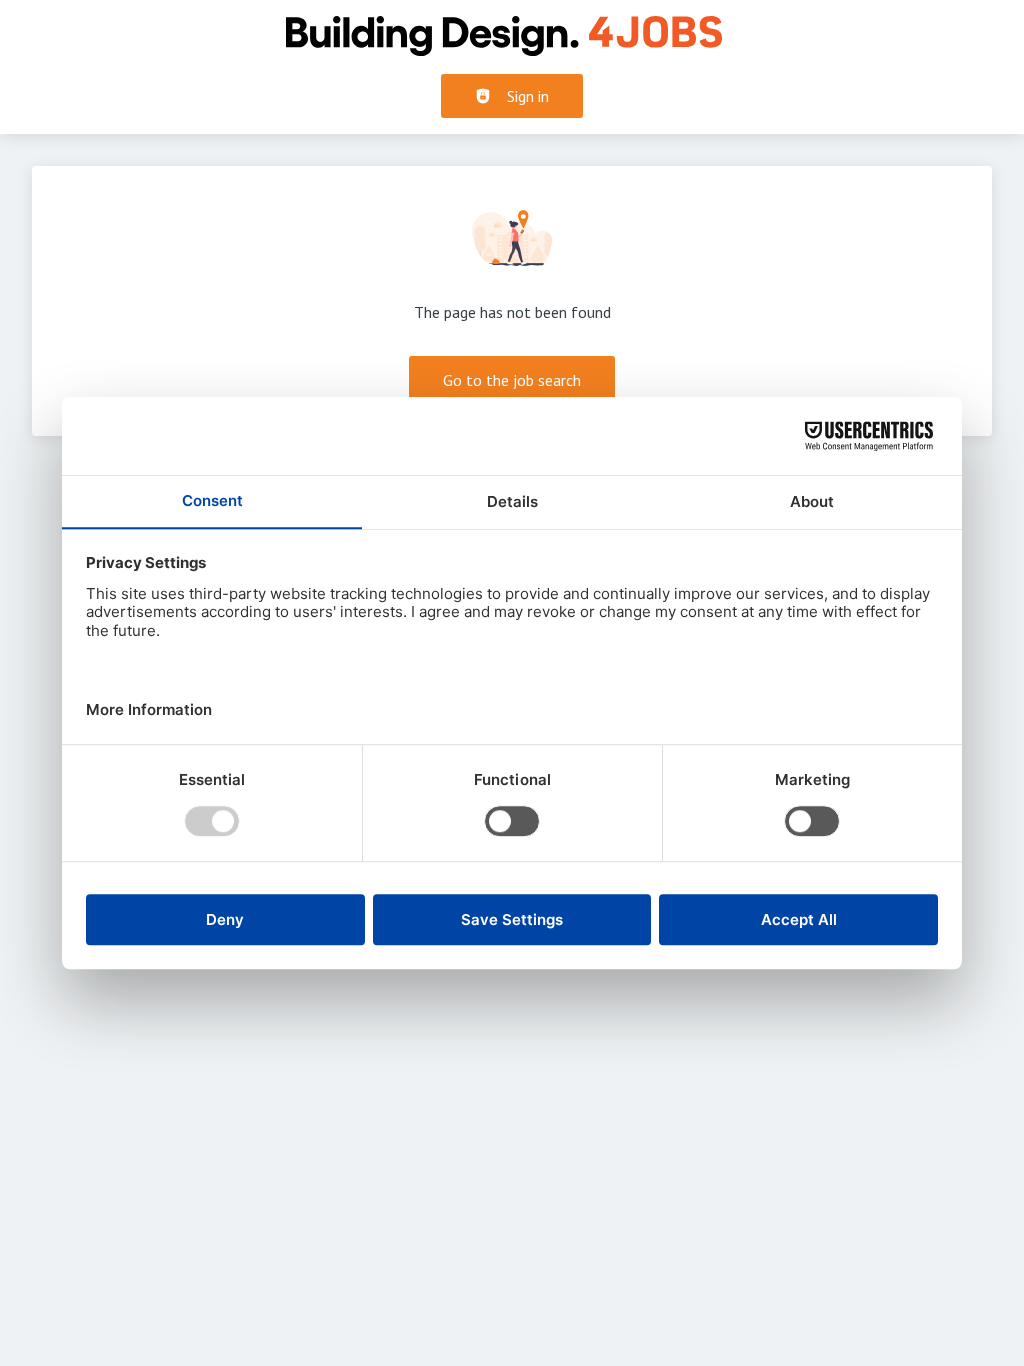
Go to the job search (512, 380)
